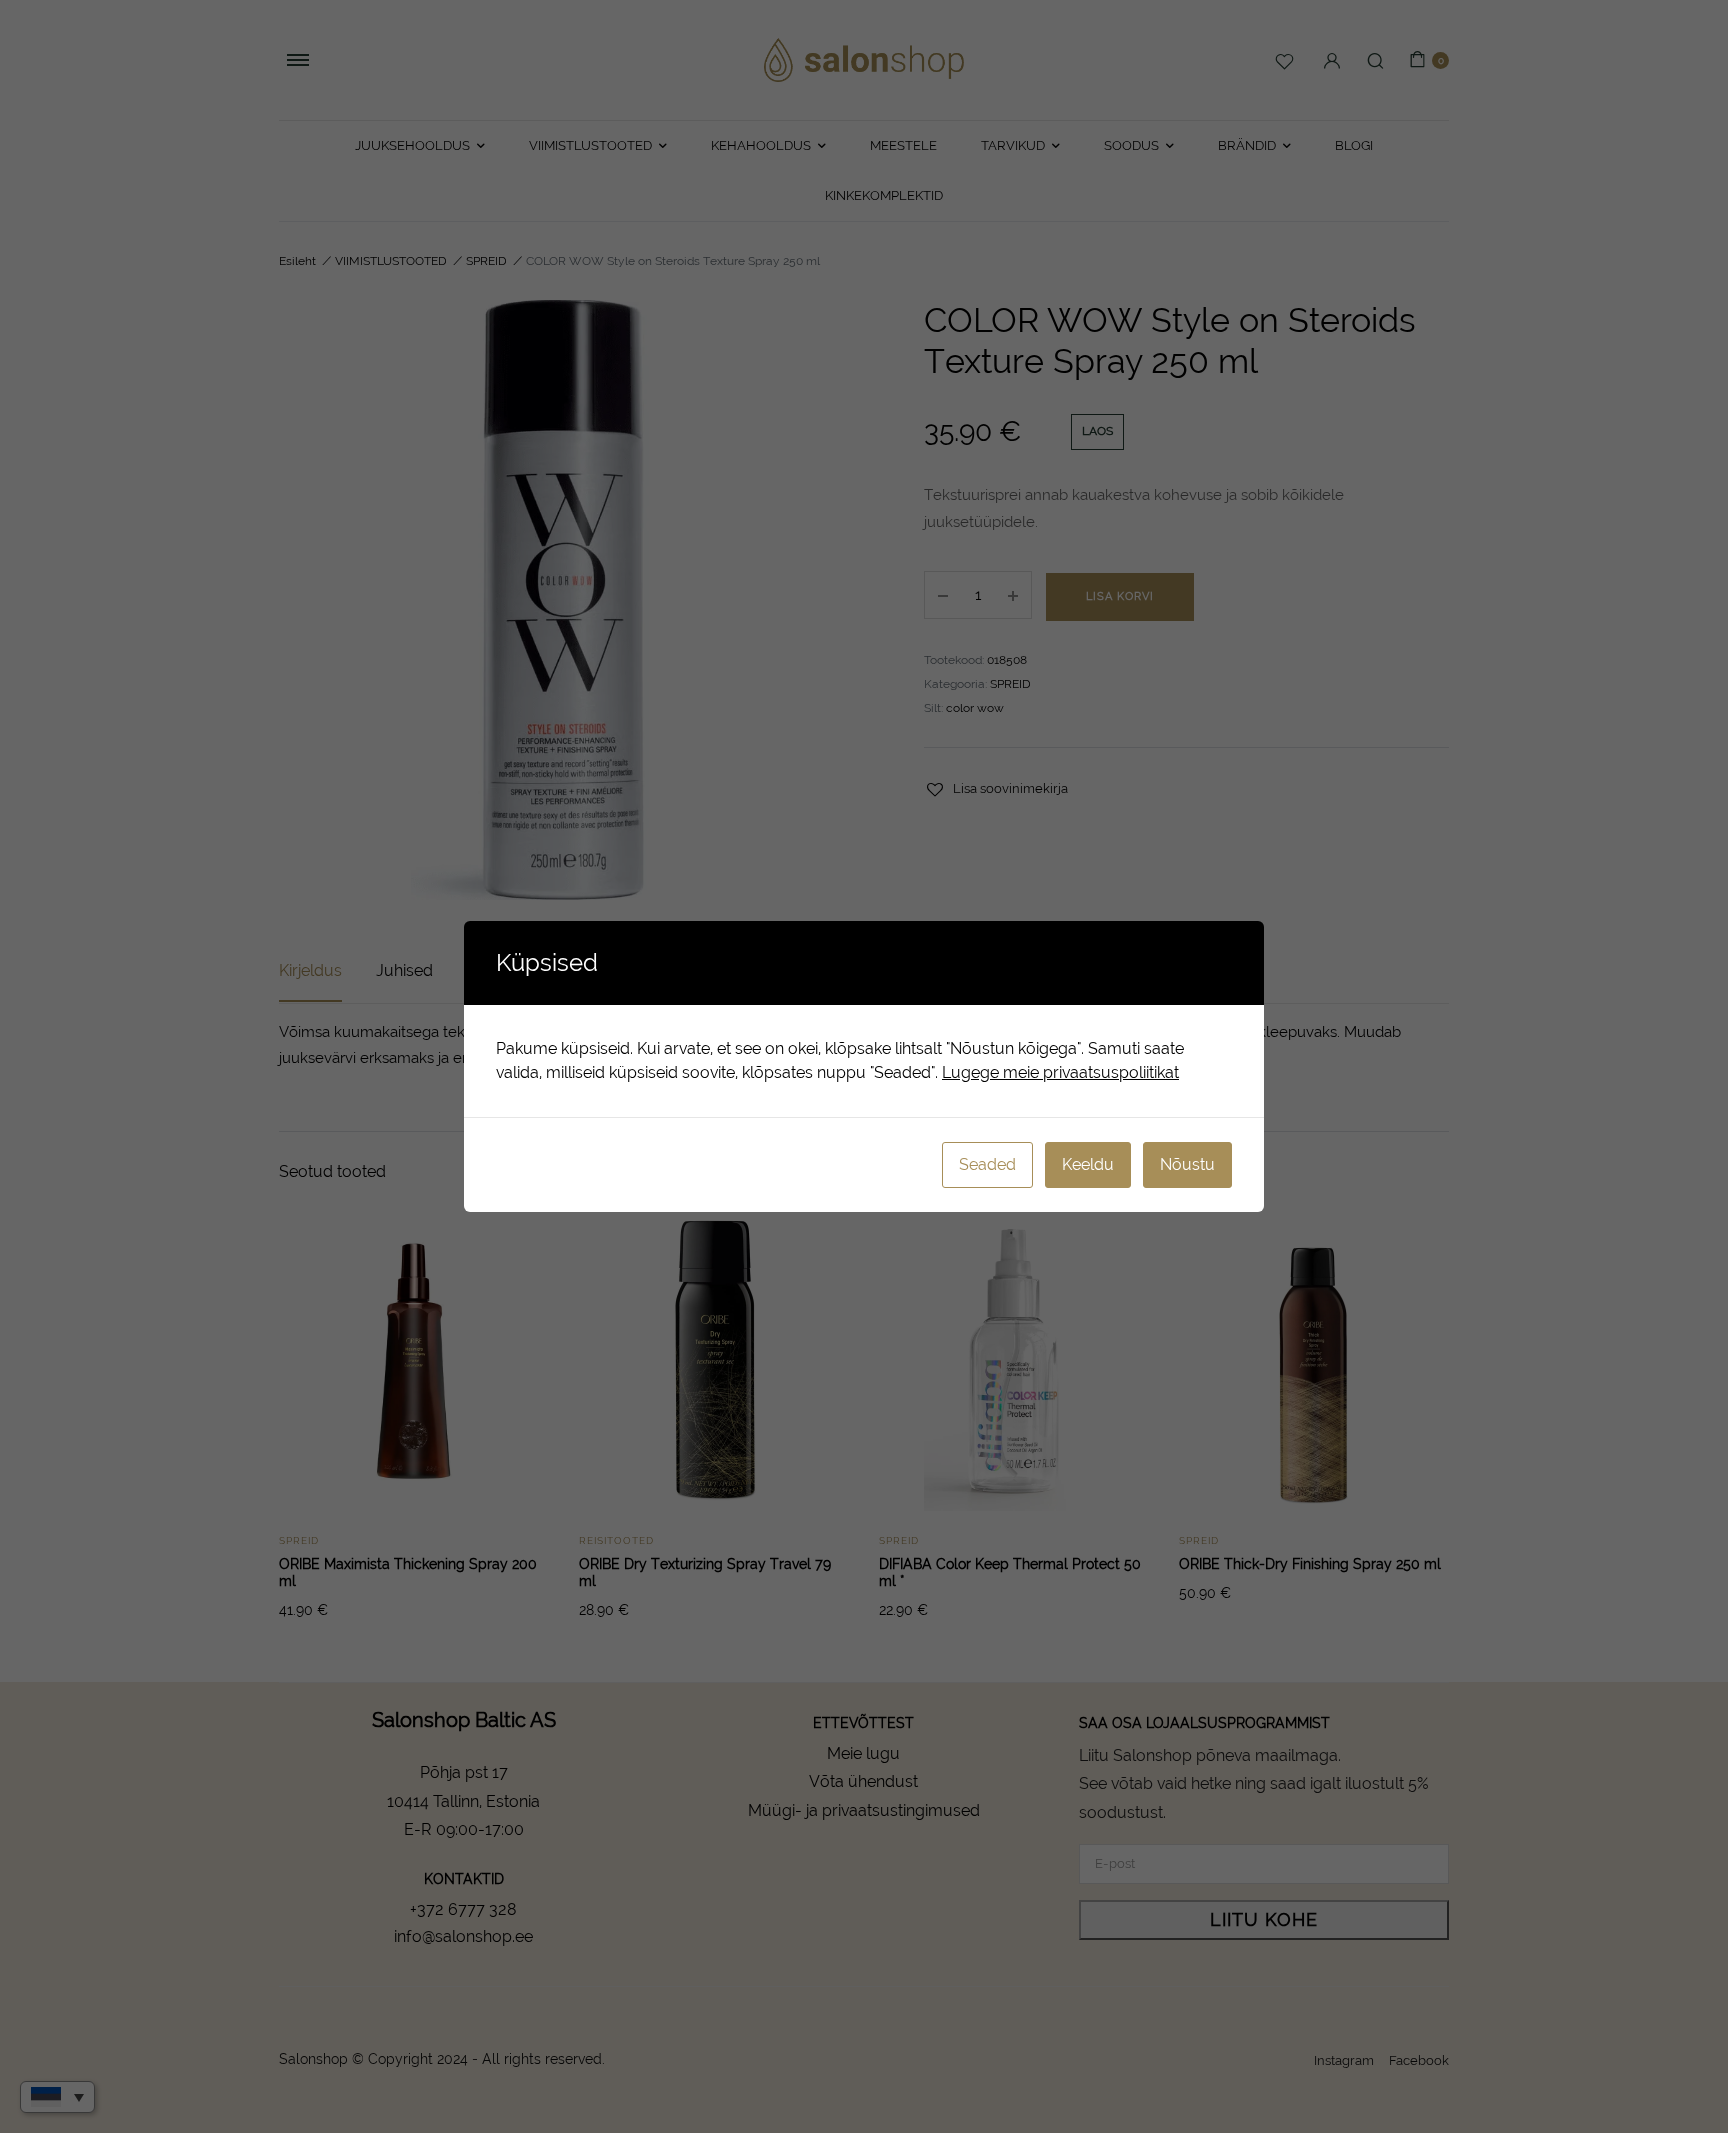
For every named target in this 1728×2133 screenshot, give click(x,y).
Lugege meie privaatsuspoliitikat (1060, 1072)
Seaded (987, 1164)
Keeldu (1088, 1164)
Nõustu (1187, 1164)
